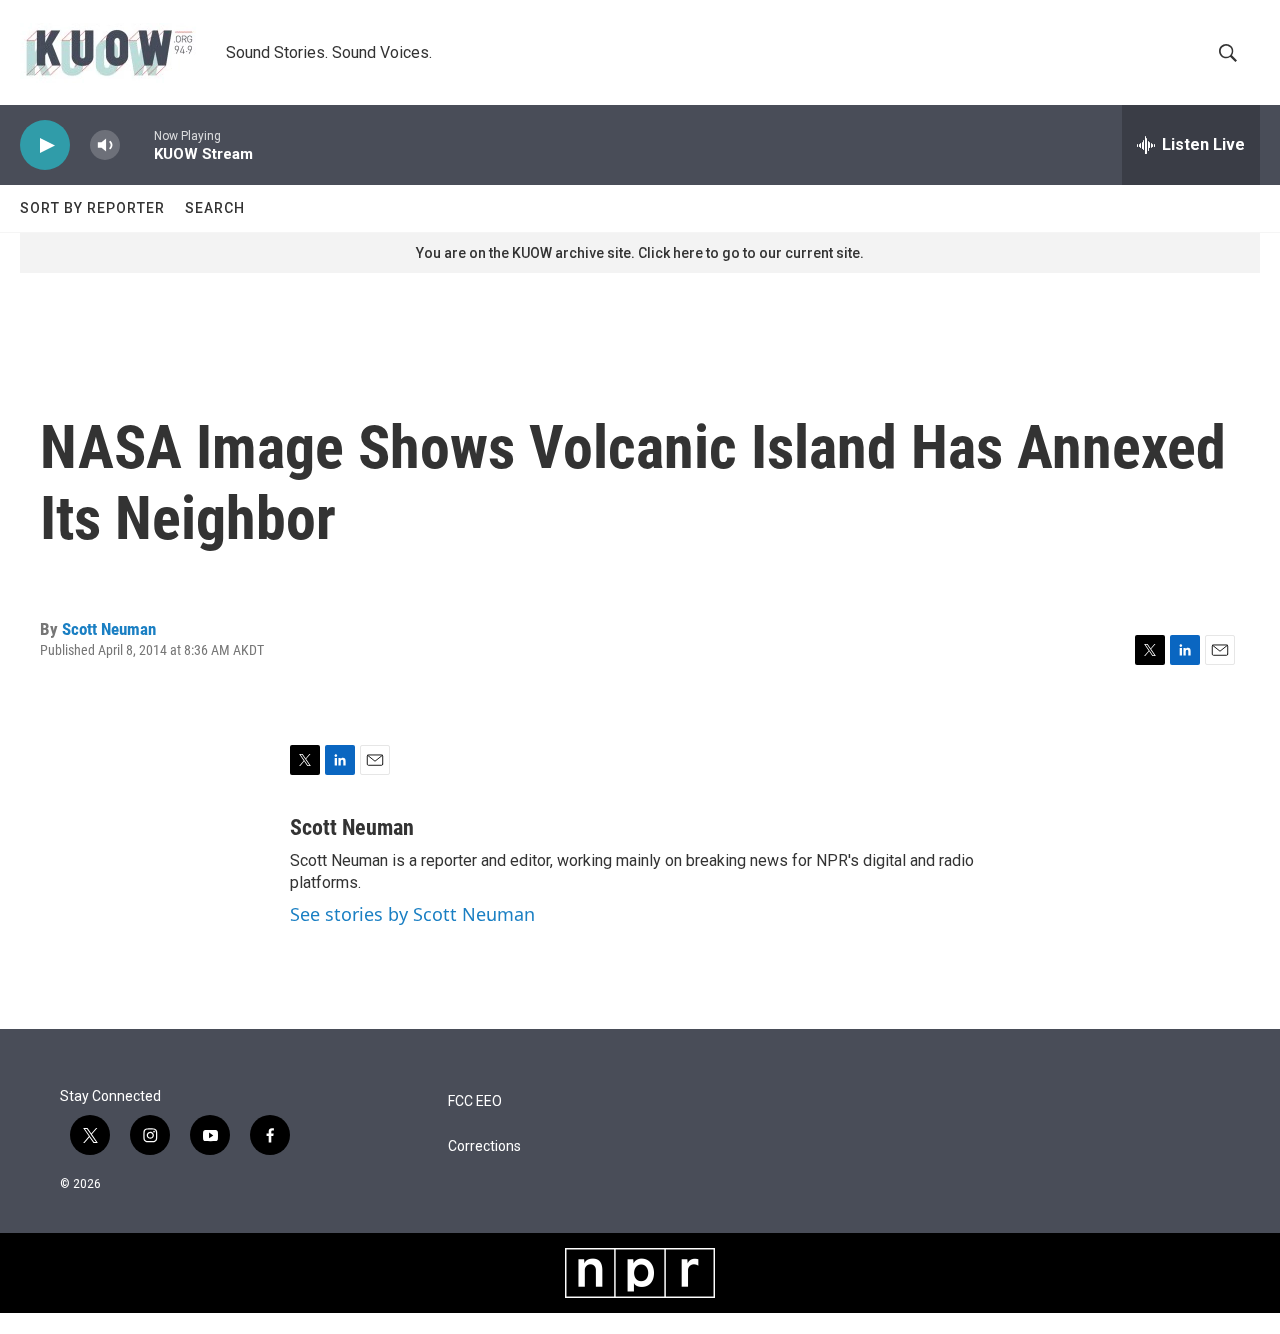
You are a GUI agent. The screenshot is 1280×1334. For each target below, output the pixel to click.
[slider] (137, 144)
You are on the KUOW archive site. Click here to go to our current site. (640, 253)
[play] (45, 145)
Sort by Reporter (92, 208)
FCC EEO (475, 1101)
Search (215, 208)
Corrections (484, 1146)
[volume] (105, 145)
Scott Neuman (109, 629)
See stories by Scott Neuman (412, 914)
